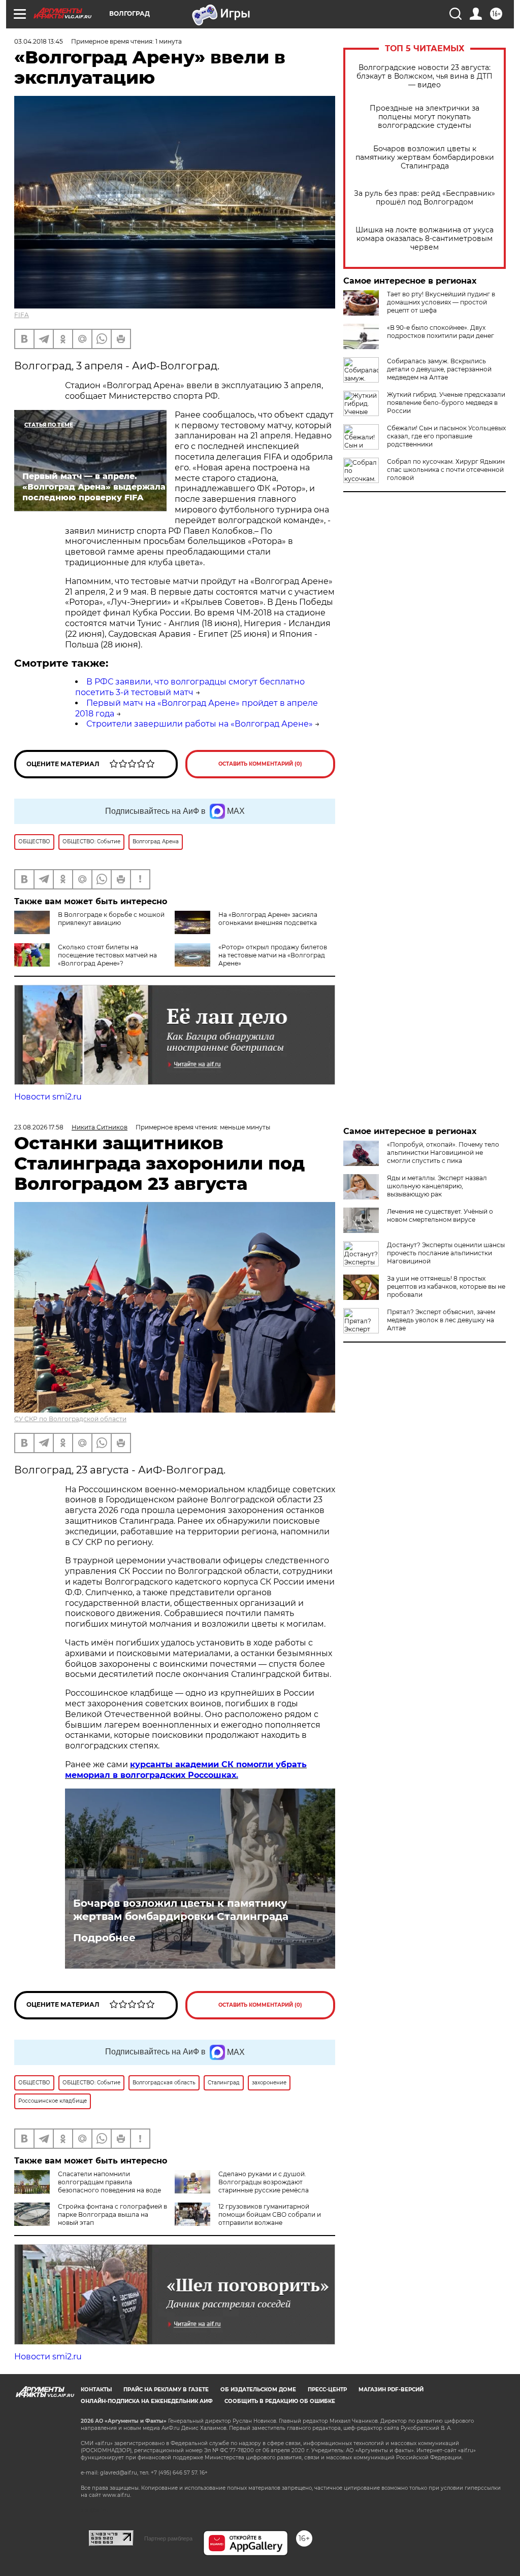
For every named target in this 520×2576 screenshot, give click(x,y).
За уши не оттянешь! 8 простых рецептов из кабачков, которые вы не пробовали (446, 1286)
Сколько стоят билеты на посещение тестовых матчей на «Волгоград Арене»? (107, 955)
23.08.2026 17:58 (39, 1127)
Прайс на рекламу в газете (166, 2390)
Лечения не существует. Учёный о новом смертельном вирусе (440, 1215)
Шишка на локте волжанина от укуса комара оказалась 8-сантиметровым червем (425, 239)
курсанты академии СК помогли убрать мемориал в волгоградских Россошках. (186, 1770)
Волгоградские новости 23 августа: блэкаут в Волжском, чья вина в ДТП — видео (425, 76)
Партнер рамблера (168, 2538)
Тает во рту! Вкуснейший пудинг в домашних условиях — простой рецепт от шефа (441, 302)
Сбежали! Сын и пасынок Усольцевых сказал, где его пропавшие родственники (446, 436)
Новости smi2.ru (48, 1097)
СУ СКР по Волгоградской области (70, 1419)
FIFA (22, 315)
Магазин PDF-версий (391, 2390)
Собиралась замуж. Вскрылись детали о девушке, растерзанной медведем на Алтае (439, 369)
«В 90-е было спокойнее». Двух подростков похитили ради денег (441, 332)
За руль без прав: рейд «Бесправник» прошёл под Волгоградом (425, 198)
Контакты (96, 2390)
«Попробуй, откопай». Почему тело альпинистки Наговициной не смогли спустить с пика (443, 1153)
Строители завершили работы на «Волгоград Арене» (200, 724)
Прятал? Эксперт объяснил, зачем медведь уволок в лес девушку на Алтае (441, 1320)
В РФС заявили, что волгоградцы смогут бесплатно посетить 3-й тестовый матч (190, 687)
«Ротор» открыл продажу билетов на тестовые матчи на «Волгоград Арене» (273, 955)
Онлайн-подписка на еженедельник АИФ (147, 2401)
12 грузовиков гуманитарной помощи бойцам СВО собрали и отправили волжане (270, 2214)
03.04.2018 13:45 (39, 41)
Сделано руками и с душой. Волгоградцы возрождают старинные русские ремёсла (264, 2182)
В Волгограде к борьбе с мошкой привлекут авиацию (111, 919)
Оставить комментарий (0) (260, 764)
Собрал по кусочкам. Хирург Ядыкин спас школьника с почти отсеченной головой (446, 470)
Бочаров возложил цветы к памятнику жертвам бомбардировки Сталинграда (425, 158)
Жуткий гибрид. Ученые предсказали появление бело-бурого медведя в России (446, 403)
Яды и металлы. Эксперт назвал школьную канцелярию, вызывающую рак (437, 1186)
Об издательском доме (258, 2390)
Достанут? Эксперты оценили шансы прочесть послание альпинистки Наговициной (446, 1253)
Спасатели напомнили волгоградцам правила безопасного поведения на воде (109, 2182)
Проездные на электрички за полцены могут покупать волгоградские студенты (425, 117)
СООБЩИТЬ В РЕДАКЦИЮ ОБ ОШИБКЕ (280, 2401)
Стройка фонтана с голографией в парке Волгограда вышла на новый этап (112, 2214)
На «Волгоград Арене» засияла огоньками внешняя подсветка (268, 919)
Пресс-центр (327, 2390)
